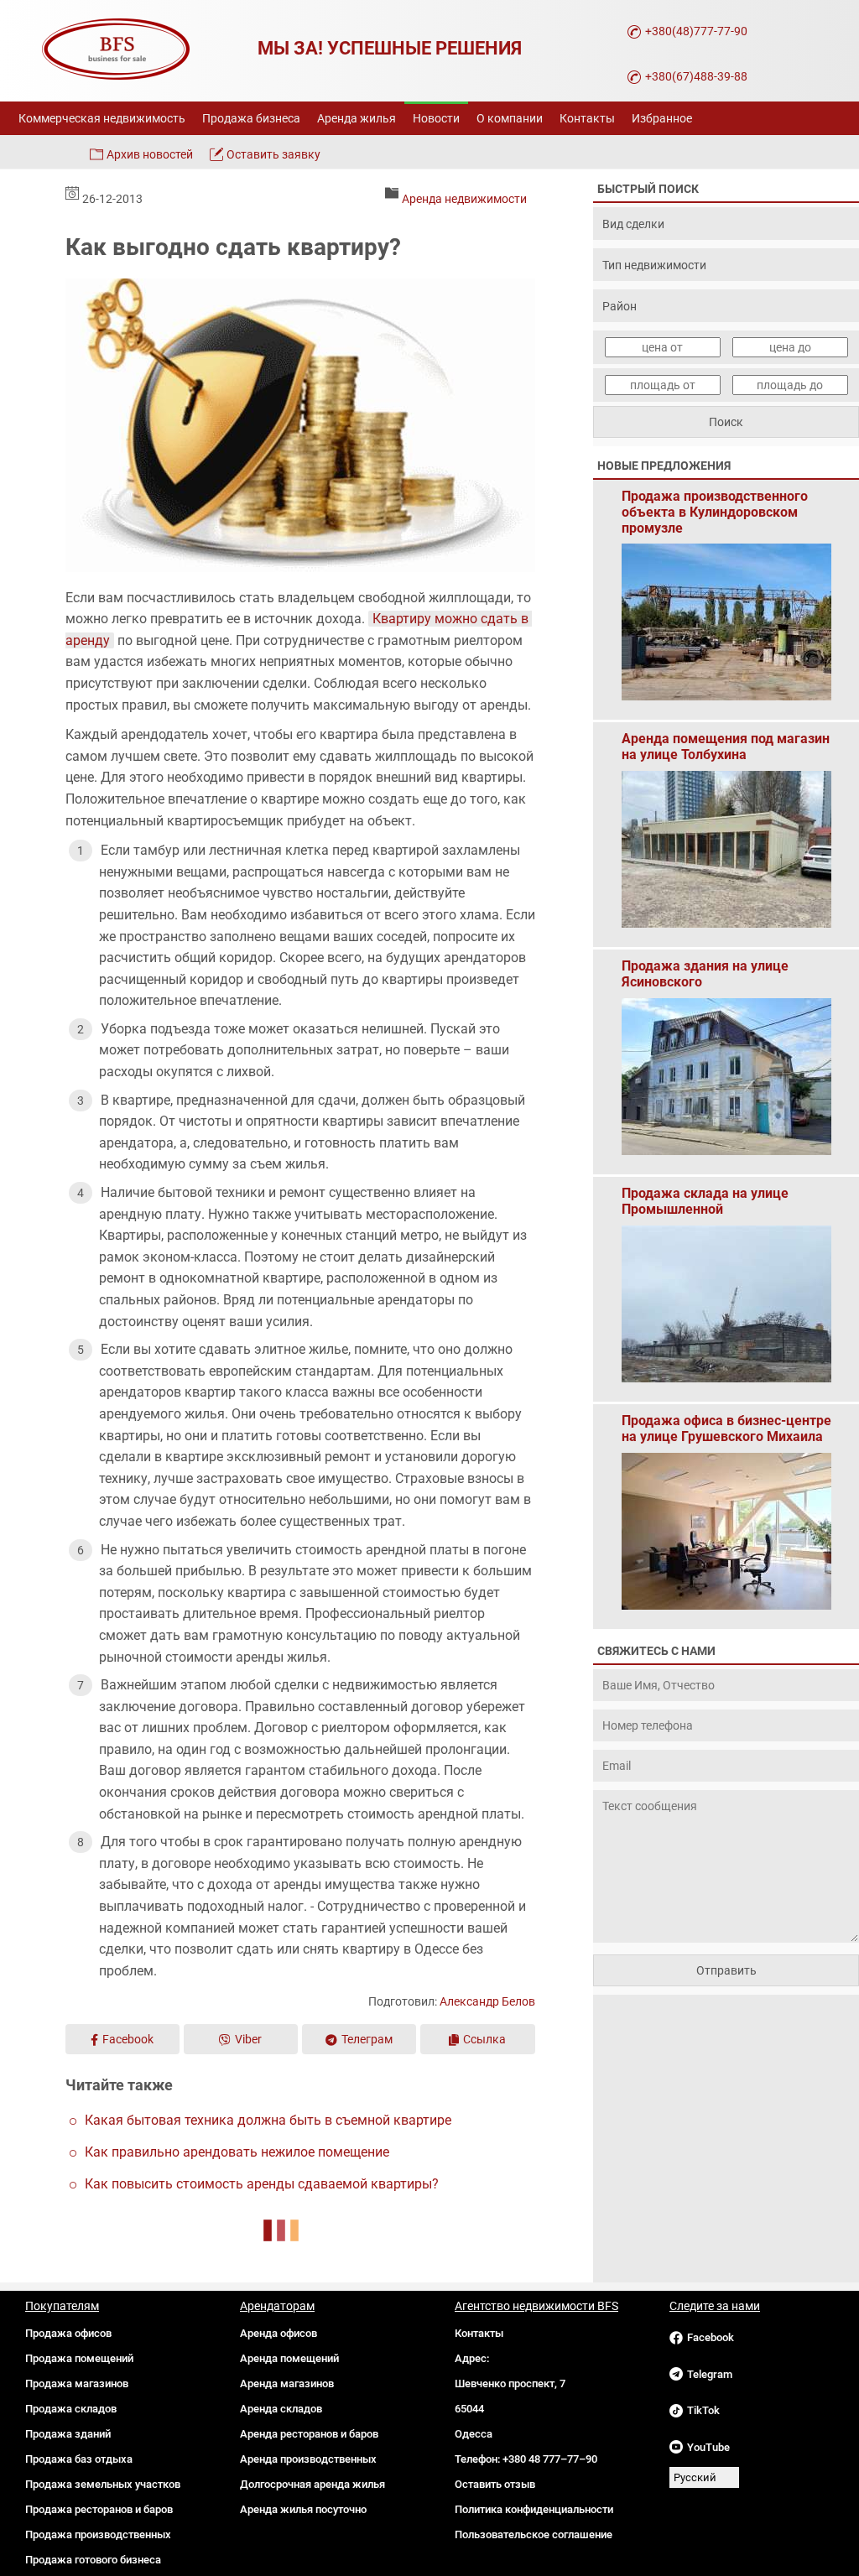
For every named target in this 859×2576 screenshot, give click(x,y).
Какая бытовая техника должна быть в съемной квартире (268, 2120)
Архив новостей (150, 154)
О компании (510, 118)
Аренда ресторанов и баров (309, 2434)
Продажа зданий (68, 2434)
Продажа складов (71, 2409)
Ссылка (484, 2039)
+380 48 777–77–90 (550, 2459)
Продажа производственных (98, 2534)
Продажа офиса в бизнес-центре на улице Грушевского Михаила (726, 1429)
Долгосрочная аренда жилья (312, 2484)
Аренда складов (281, 2409)
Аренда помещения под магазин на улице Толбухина (726, 747)
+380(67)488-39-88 (696, 76)
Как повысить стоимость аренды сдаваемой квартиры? (262, 2184)
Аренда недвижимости (464, 199)
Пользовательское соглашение (534, 2534)
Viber (248, 2039)
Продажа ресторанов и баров (99, 2509)
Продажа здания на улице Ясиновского (705, 974)
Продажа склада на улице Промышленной (705, 1201)
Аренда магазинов (287, 2383)
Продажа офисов (68, 2333)
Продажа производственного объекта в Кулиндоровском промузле (715, 504)
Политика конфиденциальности (534, 2509)
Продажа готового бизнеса (93, 2560)
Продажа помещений (79, 2358)
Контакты (587, 118)
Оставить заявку (273, 154)
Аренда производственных (308, 2459)
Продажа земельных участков (103, 2484)
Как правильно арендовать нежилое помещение (237, 2152)
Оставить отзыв (495, 2484)
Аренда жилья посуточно (303, 2509)
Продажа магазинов (77, 2383)
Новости (436, 118)
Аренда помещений (289, 2358)
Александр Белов (487, 2001)
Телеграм (367, 2039)
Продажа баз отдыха (79, 2459)
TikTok (703, 2410)
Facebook (128, 2039)
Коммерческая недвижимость (102, 118)
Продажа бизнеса (251, 118)
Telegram (710, 2374)
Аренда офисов (279, 2333)
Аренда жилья (357, 118)
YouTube (708, 2447)
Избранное (662, 118)
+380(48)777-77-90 (696, 31)
